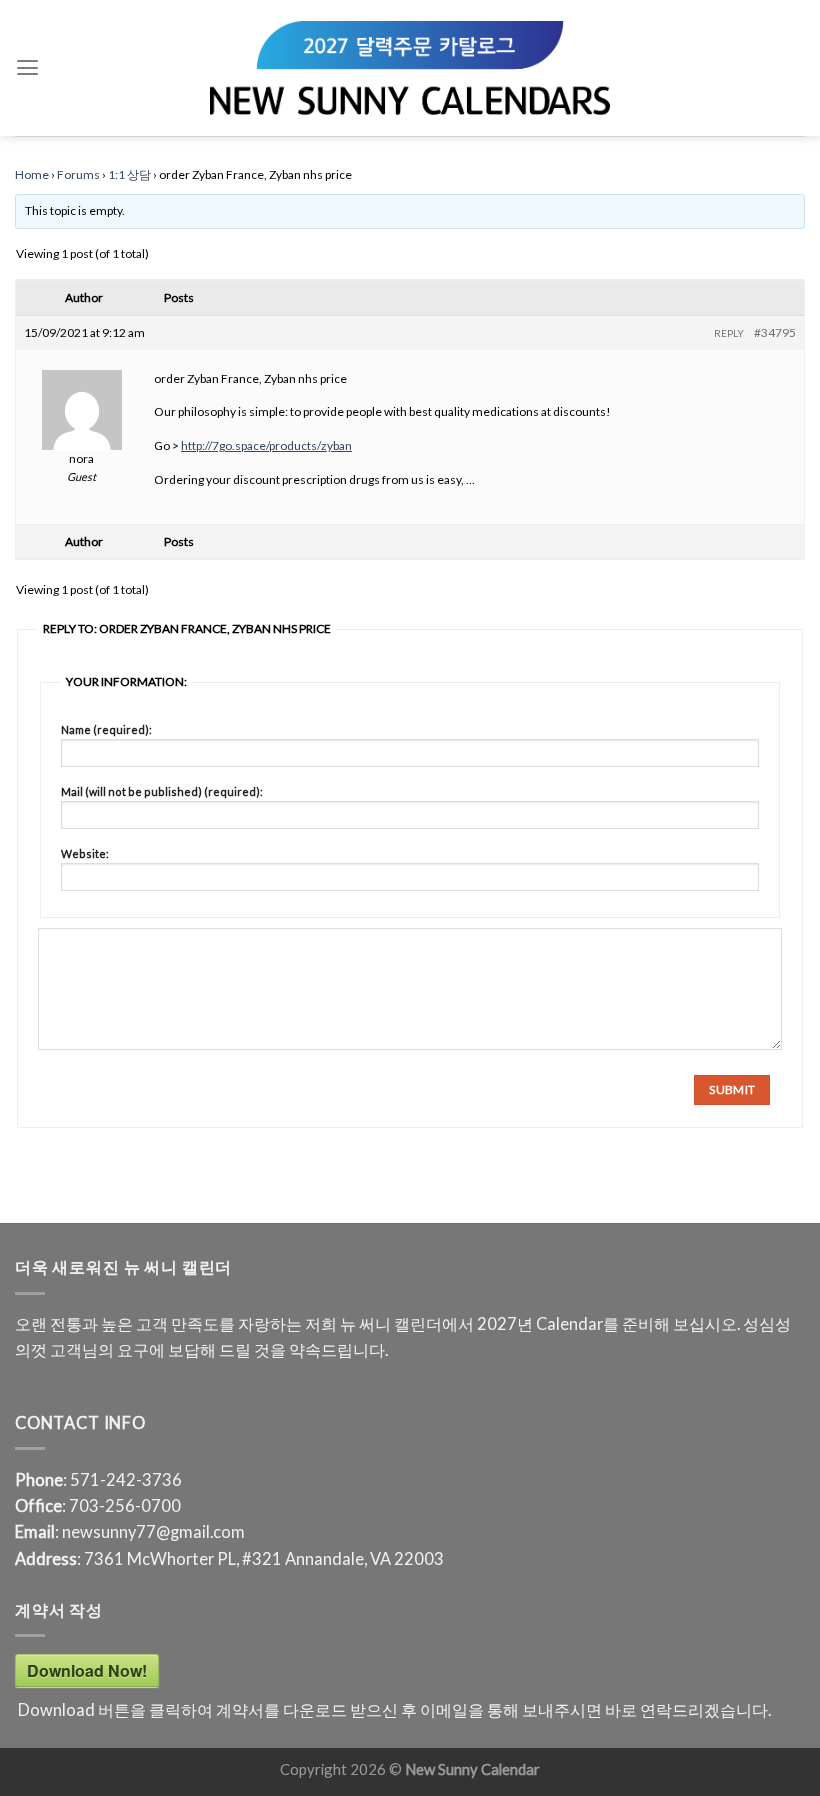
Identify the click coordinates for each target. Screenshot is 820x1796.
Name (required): (106, 729)
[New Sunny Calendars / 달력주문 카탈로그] (410, 68)
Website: (85, 853)
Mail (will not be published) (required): (162, 791)
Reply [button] (729, 333)
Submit (732, 1089)
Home (32, 174)
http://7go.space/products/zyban (266, 445)
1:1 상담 (129, 174)
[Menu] (27, 68)
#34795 (775, 332)
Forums (78, 174)
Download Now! (87, 1670)
